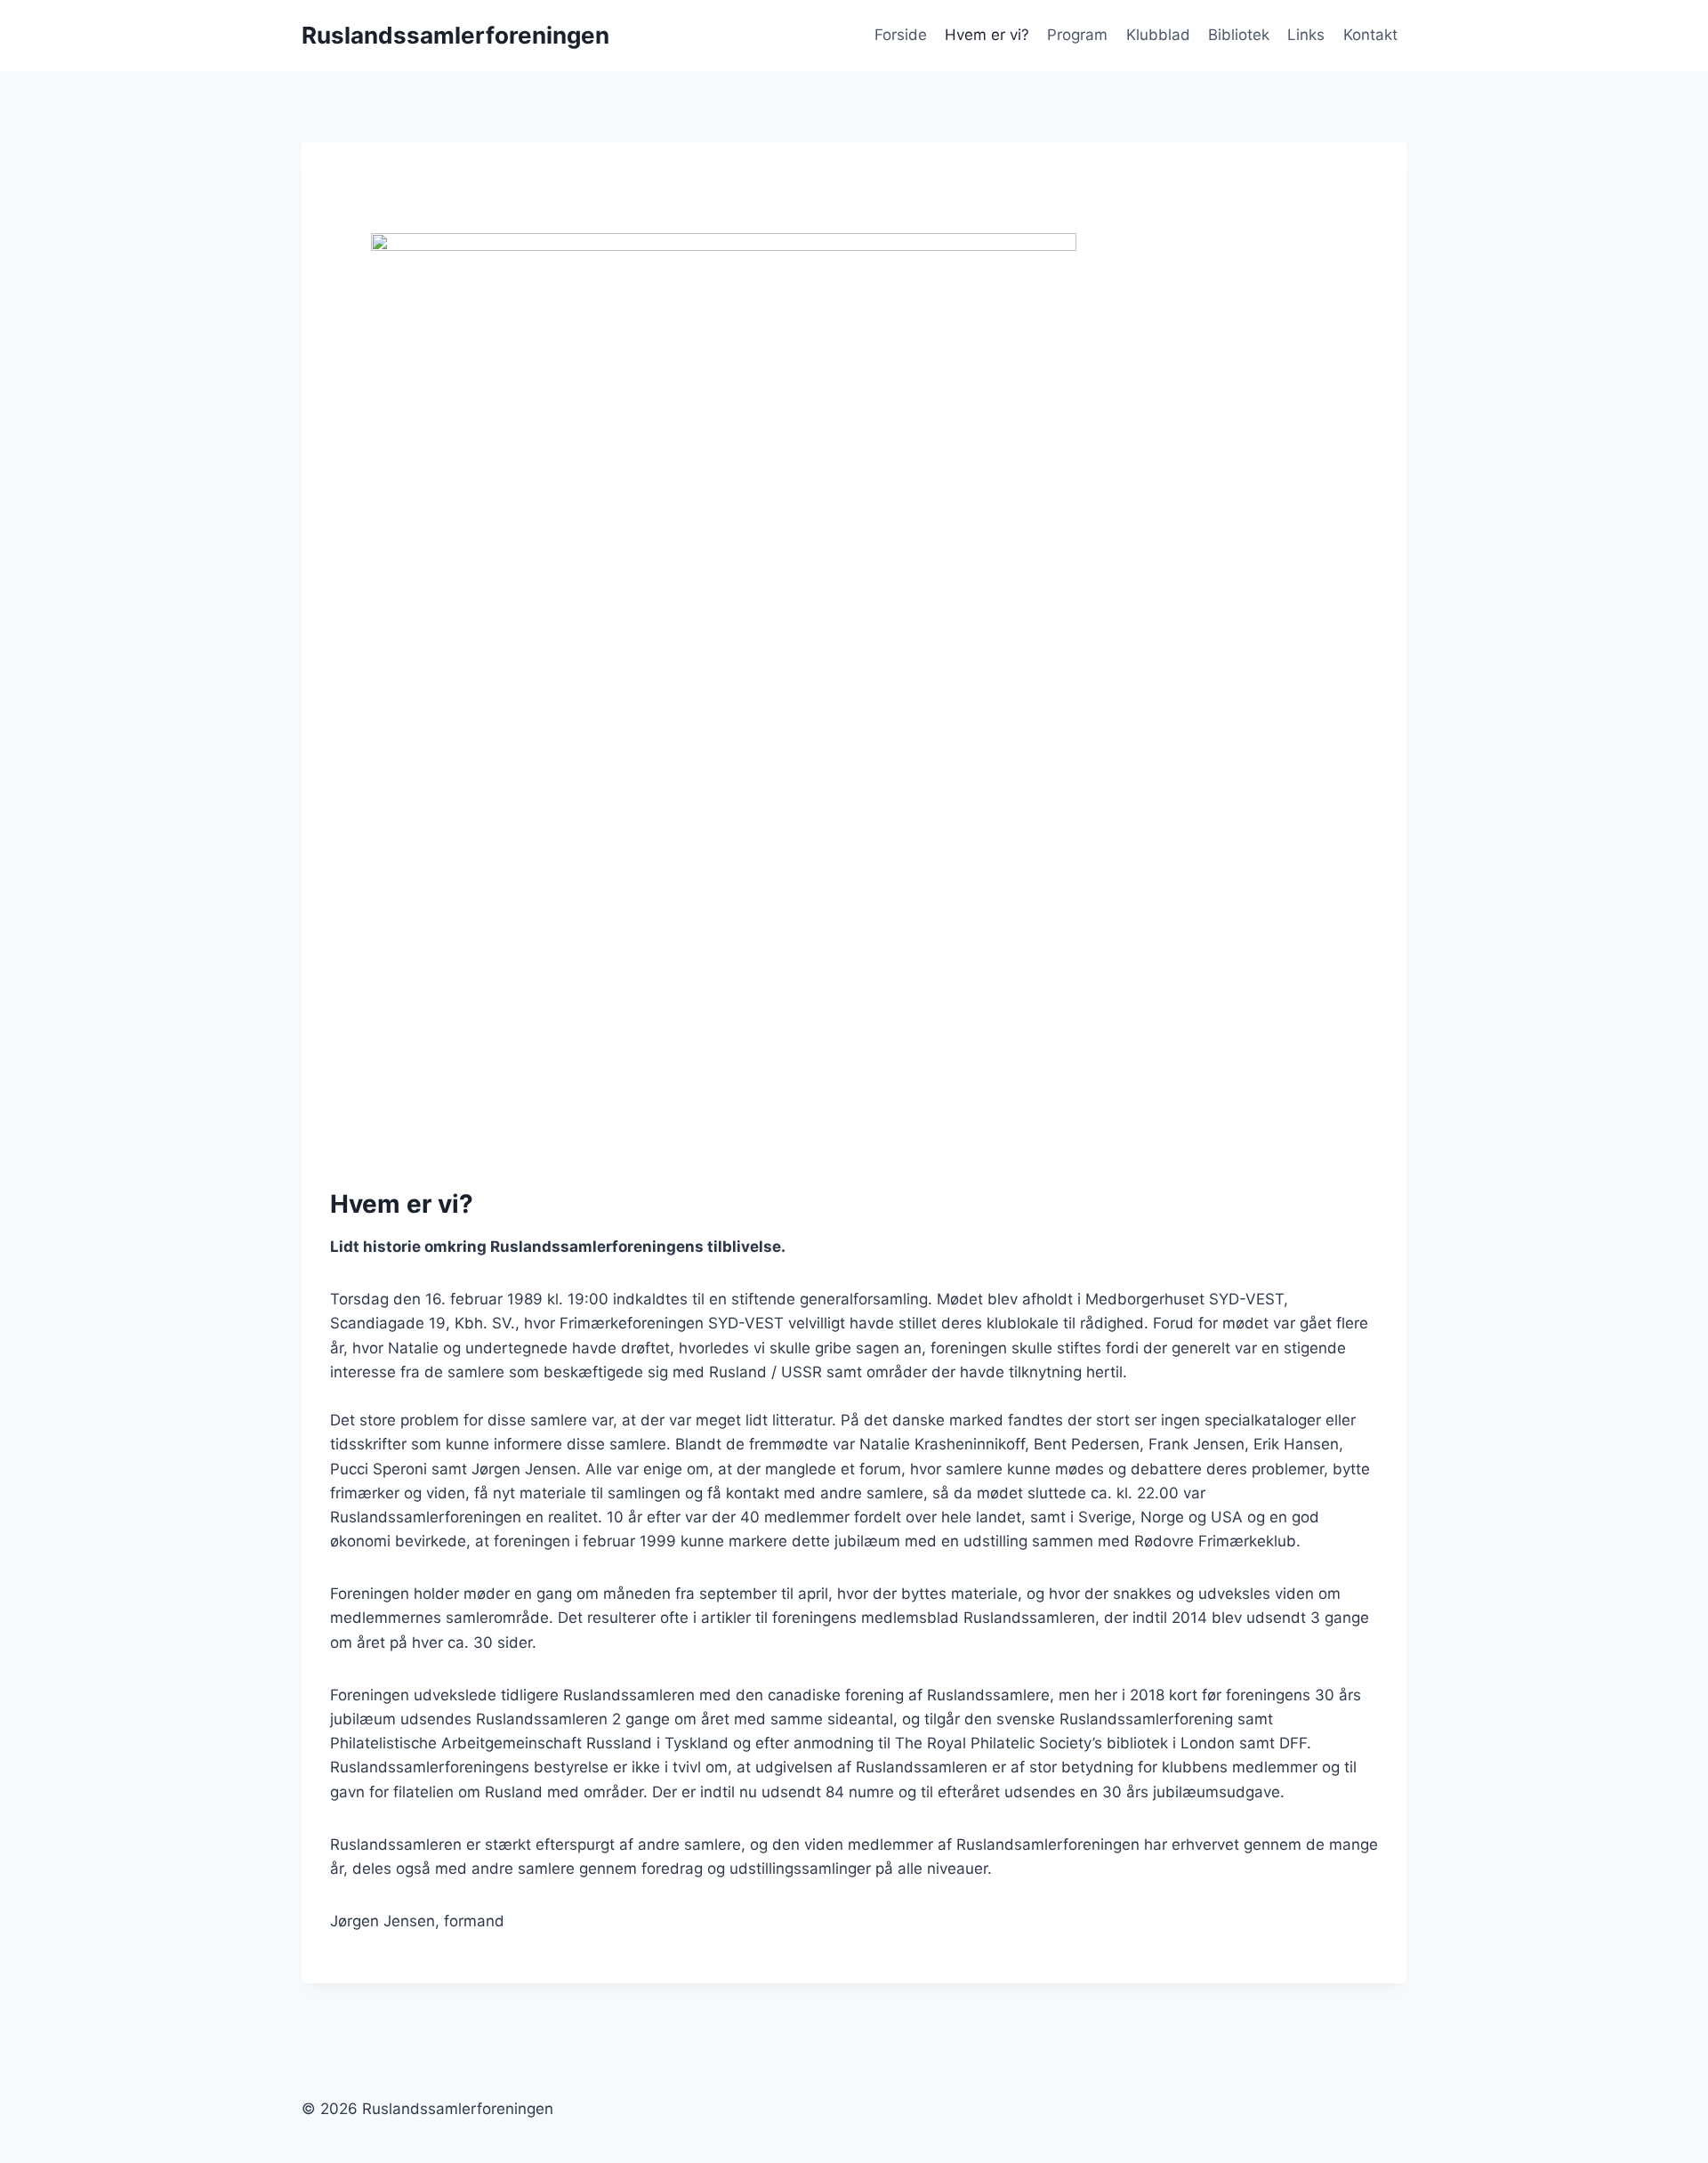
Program (1077, 35)
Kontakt (1370, 35)
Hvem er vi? (987, 35)
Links (1306, 35)
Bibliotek (1239, 35)
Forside (901, 35)
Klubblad (1158, 35)
